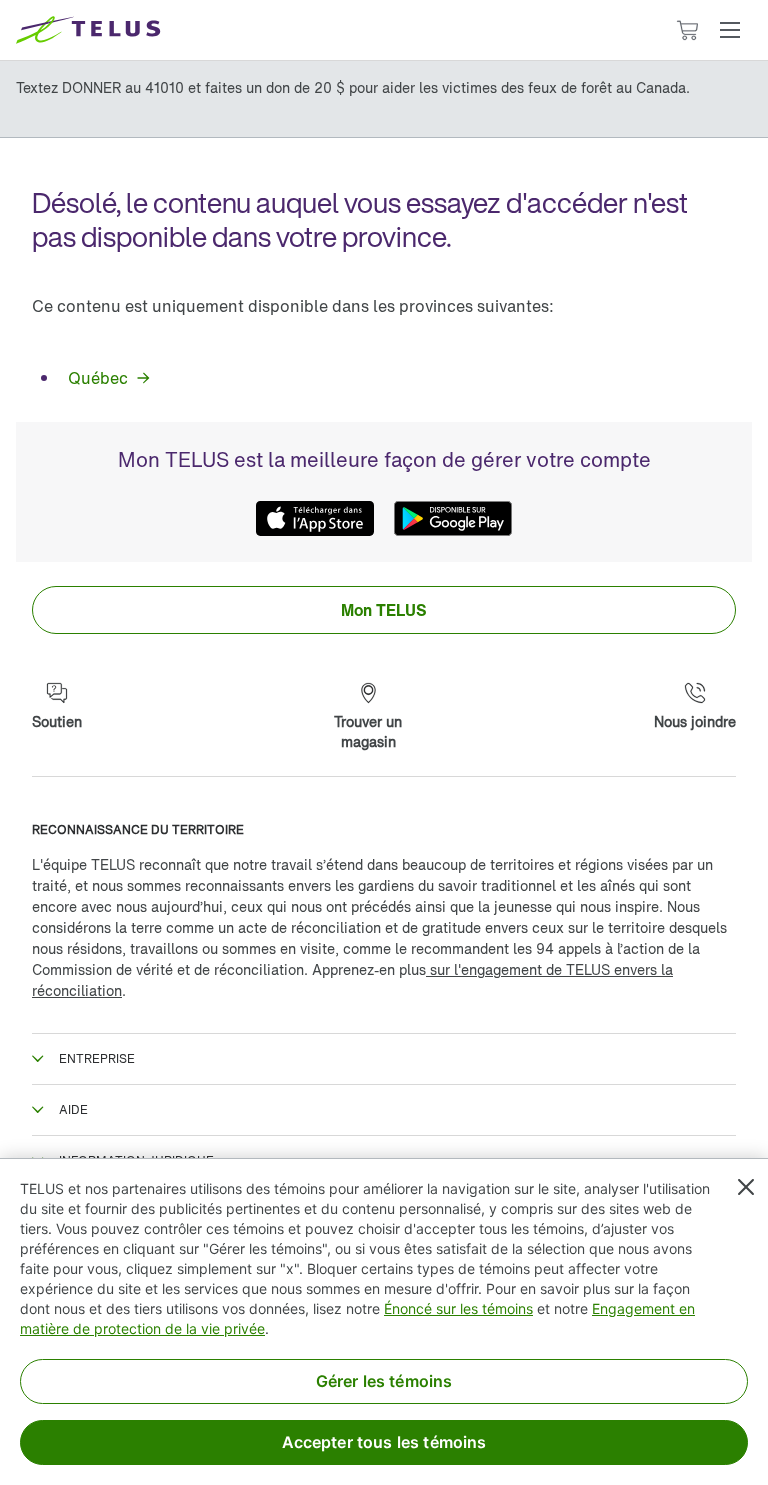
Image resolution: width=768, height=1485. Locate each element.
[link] (108, 378)
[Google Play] (453, 518)
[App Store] (315, 518)
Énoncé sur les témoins (458, 1308)
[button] (730, 30)
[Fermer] (746, 1187)
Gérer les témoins (384, 1381)
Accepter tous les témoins (384, 1442)
